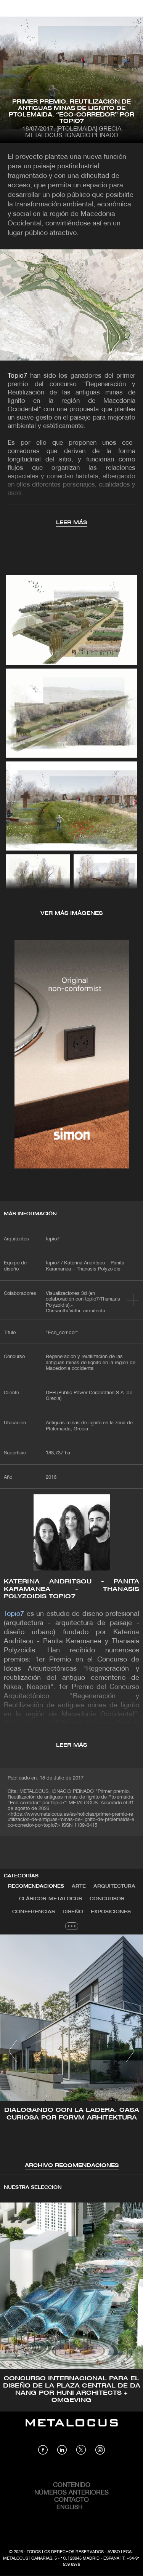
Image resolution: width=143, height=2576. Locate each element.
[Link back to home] (72, 2428)
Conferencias (34, 1912)
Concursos (107, 1899)
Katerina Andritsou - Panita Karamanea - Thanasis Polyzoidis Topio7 (71, 1589)
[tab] (36, 1887)
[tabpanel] (71, 2052)
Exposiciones (111, 1912)
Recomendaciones (36, 1886)
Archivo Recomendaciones (72, 2166)
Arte (79, 1886)
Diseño (73, 1912)
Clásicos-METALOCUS (51, 1899)
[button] (13, 2051)
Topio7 (17, 376)
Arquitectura (114, 1886)
